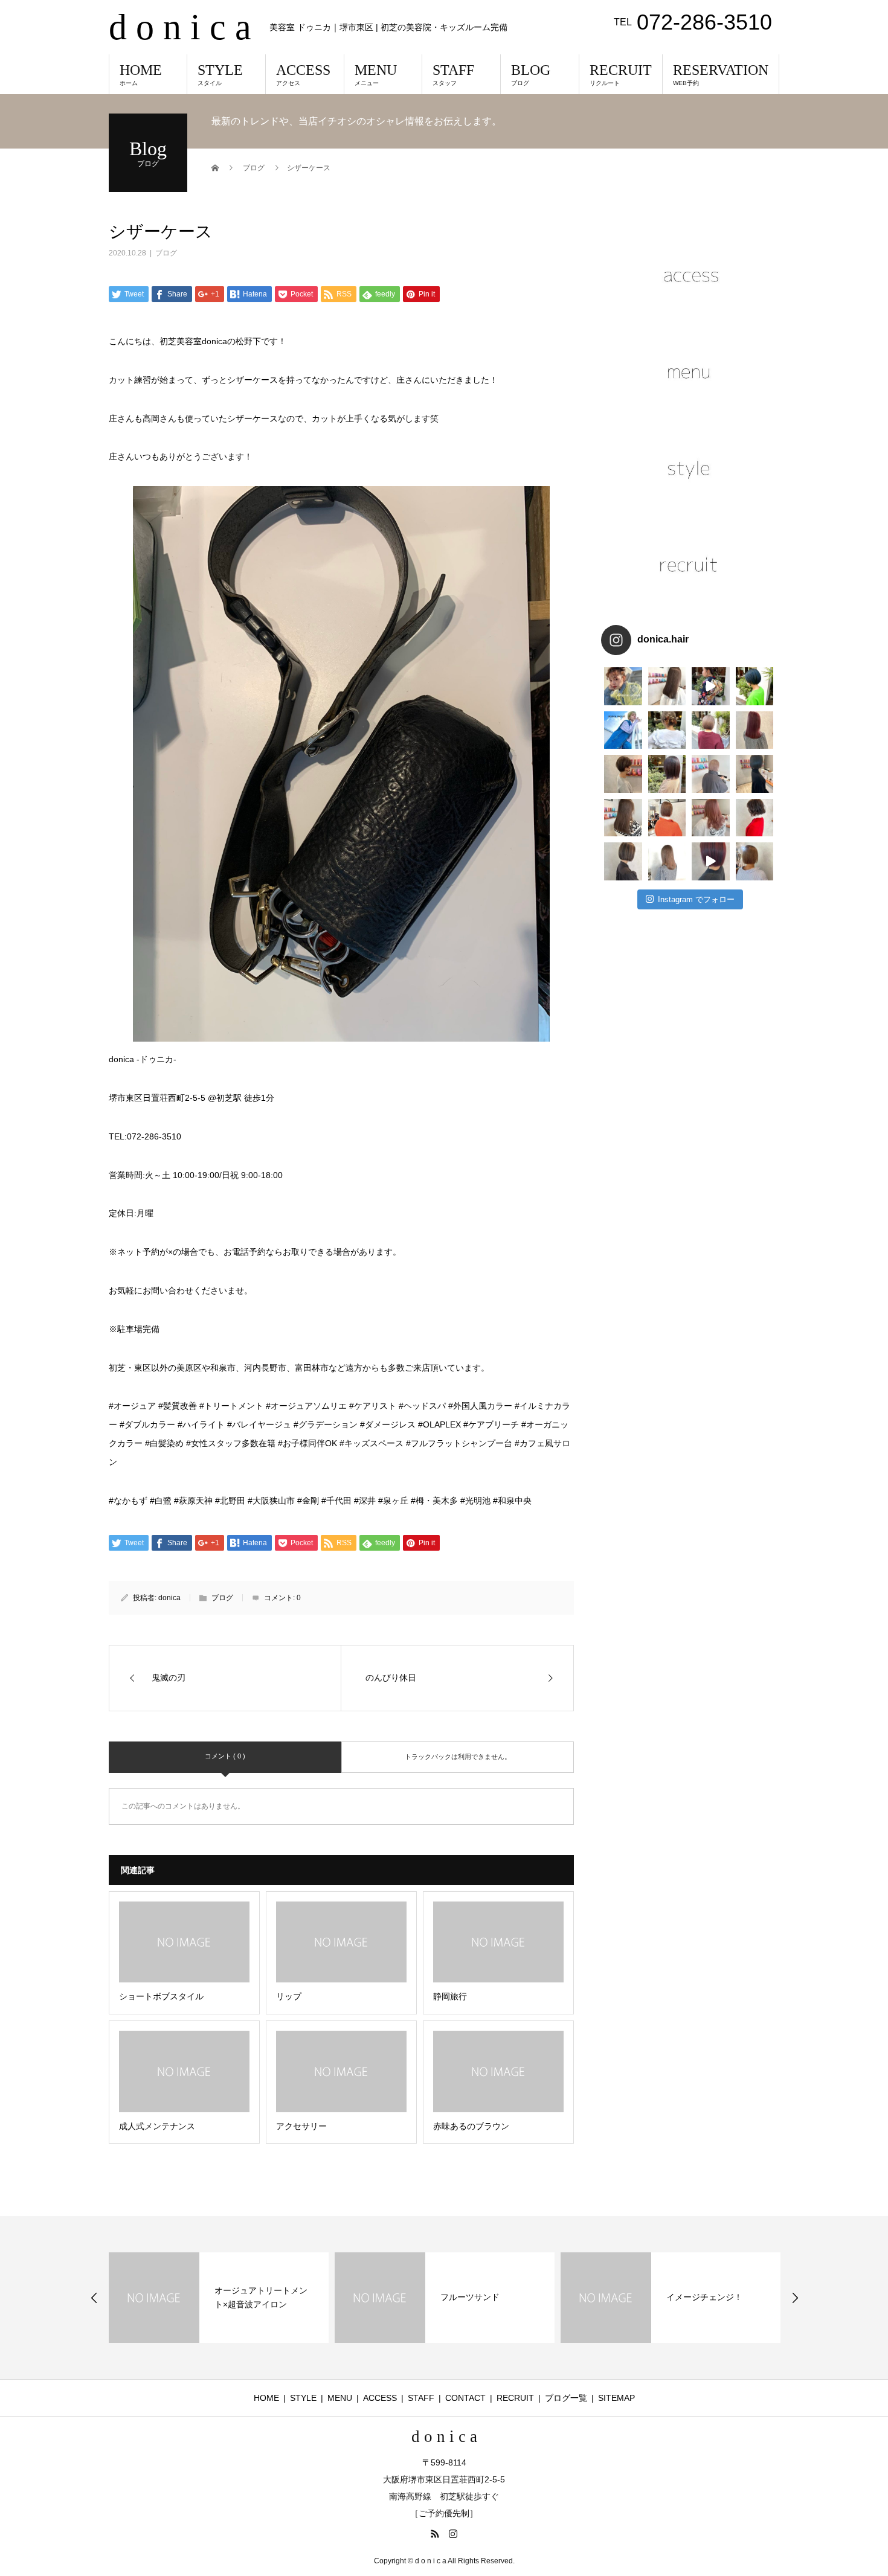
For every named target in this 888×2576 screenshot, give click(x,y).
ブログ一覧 (566, 2398)
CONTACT (465, 2398)
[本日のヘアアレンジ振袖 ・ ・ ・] (711, 686)
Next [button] (795, 2298)
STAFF (453, 74)
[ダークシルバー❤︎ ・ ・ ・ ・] (755, 774)
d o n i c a (180, 27)
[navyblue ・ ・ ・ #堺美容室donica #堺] (755, 686)
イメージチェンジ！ (478, 2297)
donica (169, 1598)
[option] (219, 2298)
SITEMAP (616, 2398)
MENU (376, 74)
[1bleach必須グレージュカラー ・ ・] (623, 818)
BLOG (531, 74)
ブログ (166, 253)
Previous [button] (94, 2298)
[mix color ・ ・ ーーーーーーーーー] (711, 861)
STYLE (220, 74)
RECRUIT (621, 74)
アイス (679, 2297)
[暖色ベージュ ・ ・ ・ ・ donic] (667, 818)
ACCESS (303, 74)
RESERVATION (721, 74)
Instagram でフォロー (696, 899)
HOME (141, 74)
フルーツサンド (244, 2297)
